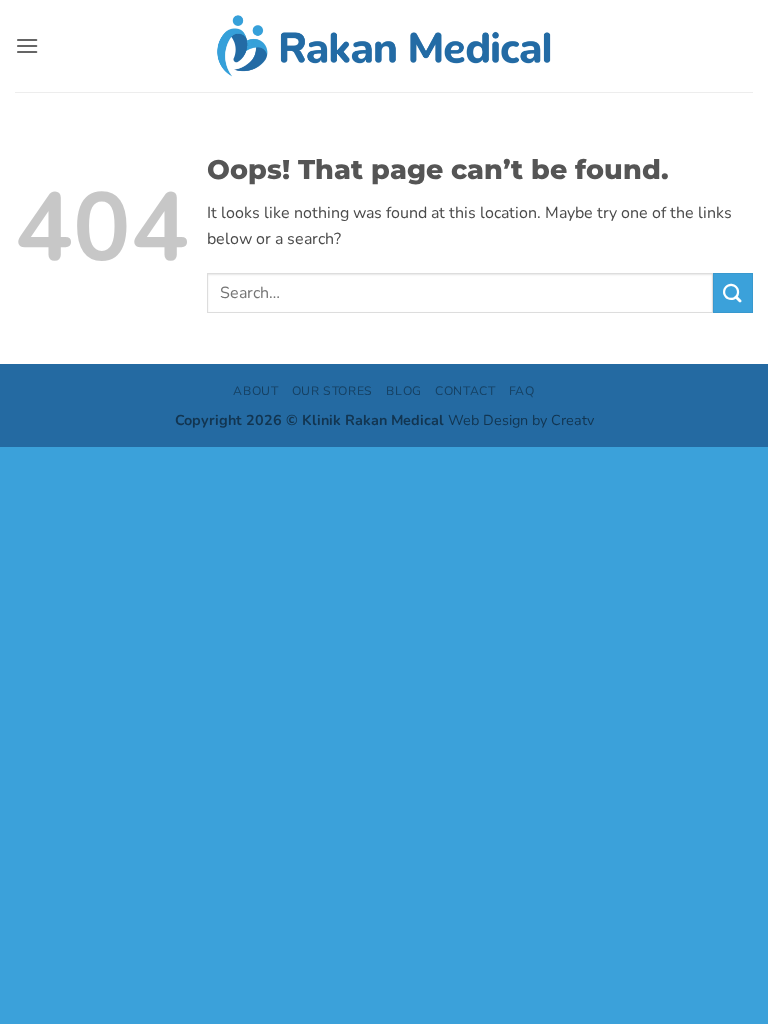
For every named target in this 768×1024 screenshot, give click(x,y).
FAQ (522, 391)
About (255, 391)
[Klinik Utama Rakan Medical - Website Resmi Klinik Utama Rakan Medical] (384, 45)
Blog (403, 391)
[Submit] (733, 292)
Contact (465, 391)
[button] (27, 45)
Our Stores (332, 391)
